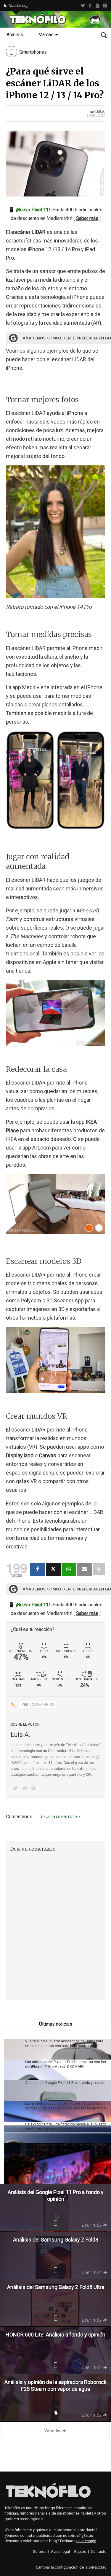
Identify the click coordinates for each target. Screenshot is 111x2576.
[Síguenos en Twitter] (17, 1789)
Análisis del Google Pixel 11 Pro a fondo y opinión (65, 2083)
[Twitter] (83, 6)
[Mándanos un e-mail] (25, 1789)
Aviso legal (60, 2552)
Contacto (99, 2552)
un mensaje (86, 2541)
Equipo (80, 2552)
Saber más (87, 218)
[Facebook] (90, 6)
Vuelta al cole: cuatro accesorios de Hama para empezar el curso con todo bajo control (64, 2044)
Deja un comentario (59, 1817)
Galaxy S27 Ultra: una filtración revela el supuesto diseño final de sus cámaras (66, 2127)
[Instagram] (105, 6)
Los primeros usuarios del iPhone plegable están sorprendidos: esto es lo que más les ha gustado (65, 2106)
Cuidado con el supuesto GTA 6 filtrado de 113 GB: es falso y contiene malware (66, 2147)
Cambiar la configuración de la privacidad (71, 2567)
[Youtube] (98, 6)
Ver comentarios (38, 1705)
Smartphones (33, 52)
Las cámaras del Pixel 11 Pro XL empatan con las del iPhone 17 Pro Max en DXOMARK (66, 2064)
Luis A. (100, 112)
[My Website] (35, 1789)
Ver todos (53, 2431)
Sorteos (40, 2552)
